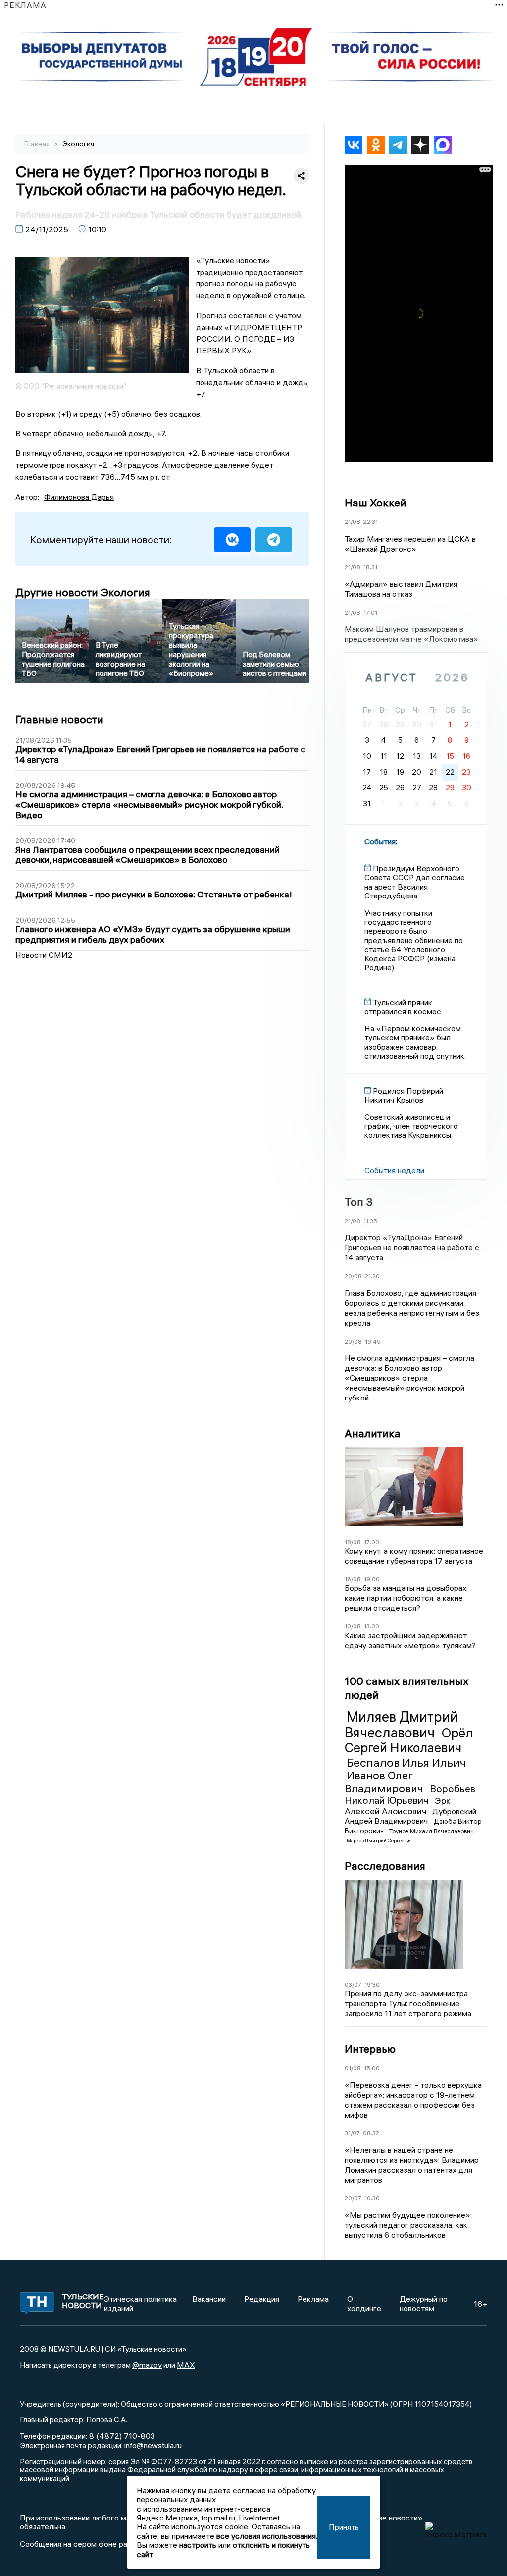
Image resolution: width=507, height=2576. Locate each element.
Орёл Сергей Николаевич (409, 1740)
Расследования (385, 1866)
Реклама (313, 2299)
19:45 (373, 1341)
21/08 (353, 522)
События (380, 841)
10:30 (372, 2198)
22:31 (371, 522)
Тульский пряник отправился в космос (403, 1007)
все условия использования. (267, 2536)
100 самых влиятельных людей (406, 1688)
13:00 (372, 1626)
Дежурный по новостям (424, 2303)
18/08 (353, 1542)
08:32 (371, 2133)
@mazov (147, 2365)
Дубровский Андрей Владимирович (410, 1816)
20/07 (353, 2198)
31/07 (352, 2133)
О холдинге (364, 2303)
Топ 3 (359, 1202)
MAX (186, 2365)
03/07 (353, 1985)
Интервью (370, 2049)
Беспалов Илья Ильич (406, 1762)
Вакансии (209, 2299)
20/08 (353, 1276)
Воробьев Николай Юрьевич (410, 1794)
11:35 (370, 1221)
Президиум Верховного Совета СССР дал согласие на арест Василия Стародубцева (415, 882)
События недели (394, 1170)
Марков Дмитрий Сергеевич (379, 1840)
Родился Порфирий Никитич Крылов (404, 1095)
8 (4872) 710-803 (121, 2436)
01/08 (353, 2068)
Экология (78, 144)
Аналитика (373, 1433)
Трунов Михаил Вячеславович (431, 1831)
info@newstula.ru (153, 2445)
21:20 (372, 1276)
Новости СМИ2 (44, 955)
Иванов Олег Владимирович (385, 1781)
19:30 (372, 1985)
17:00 (372, 1542)
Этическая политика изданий (140, 2303)
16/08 (353, 1579)
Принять (344, 2527)
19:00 (372, 1579)
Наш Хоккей (376, 503)
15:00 (372, 2068)
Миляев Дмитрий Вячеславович (401, 1725)
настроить (198, 2545)
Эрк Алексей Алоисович (398, 1806)
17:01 (370, 612)
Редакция (262, 2299)
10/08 (353, 1626)
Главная (38, 144)
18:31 (370, 567)
